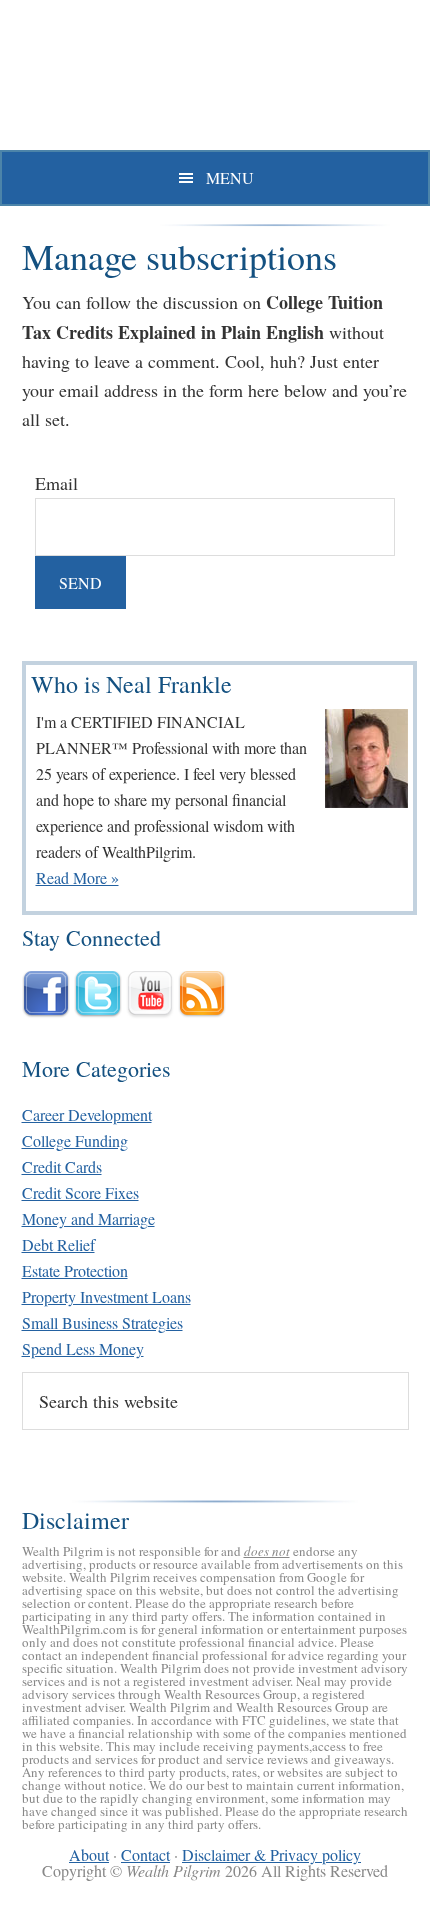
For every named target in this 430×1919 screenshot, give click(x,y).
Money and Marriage (88, 1218)
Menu (230, 177)
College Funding (75, 1140)
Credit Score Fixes (80, 1192)
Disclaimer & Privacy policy (271, 1854)
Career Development (87, 1114)
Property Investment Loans (106, 1296)
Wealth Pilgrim (215, 80)
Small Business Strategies (102, 1322)
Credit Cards (62, 1166)
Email (56, 483)
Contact (145, 1854)
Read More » (77, 877)
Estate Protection (75, 1270)
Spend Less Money (83, 1348)
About (89, 1854)
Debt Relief (58, 1244)
